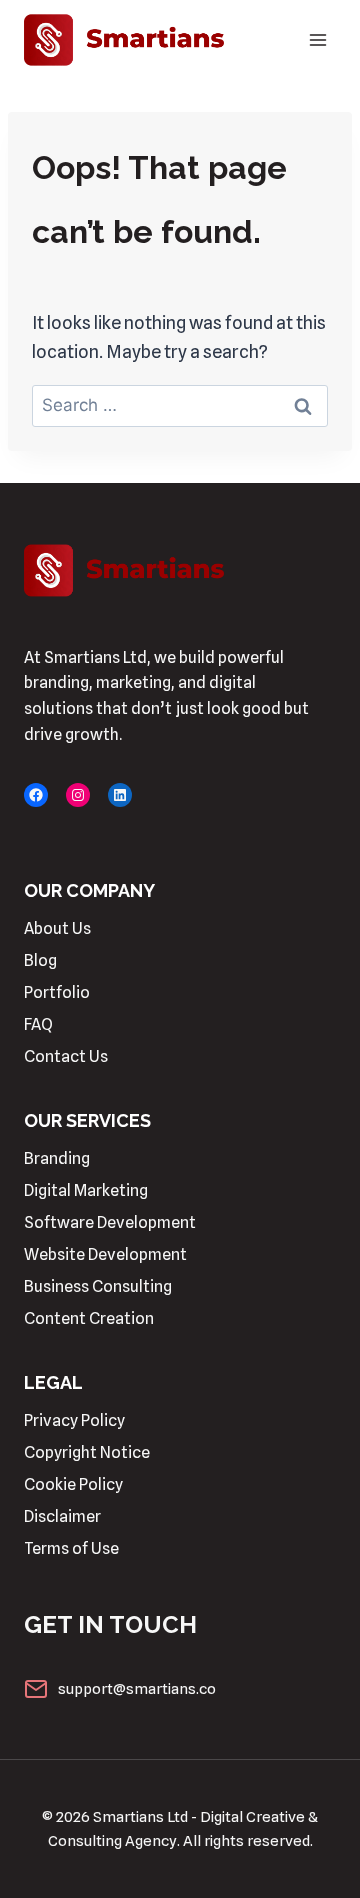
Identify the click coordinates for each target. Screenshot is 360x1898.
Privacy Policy (74, 1420)
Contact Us (66, 1056)
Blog (40, 960)
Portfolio (57, 992)
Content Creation (89, 1318)
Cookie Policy (73, 1484)
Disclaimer (62, 1516)
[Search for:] (180, 404)
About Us (57, 928)
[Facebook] (36, 795)
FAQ (38, 1024)
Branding (57, 1158)
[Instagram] (78, 795)
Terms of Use (71, 1548)
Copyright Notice (87, 1452)
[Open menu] (317, 39)
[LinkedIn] (120, 795)
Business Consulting (98, 1286)
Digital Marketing (86, 1190)
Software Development (110, 1222)
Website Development (105, 1254)
